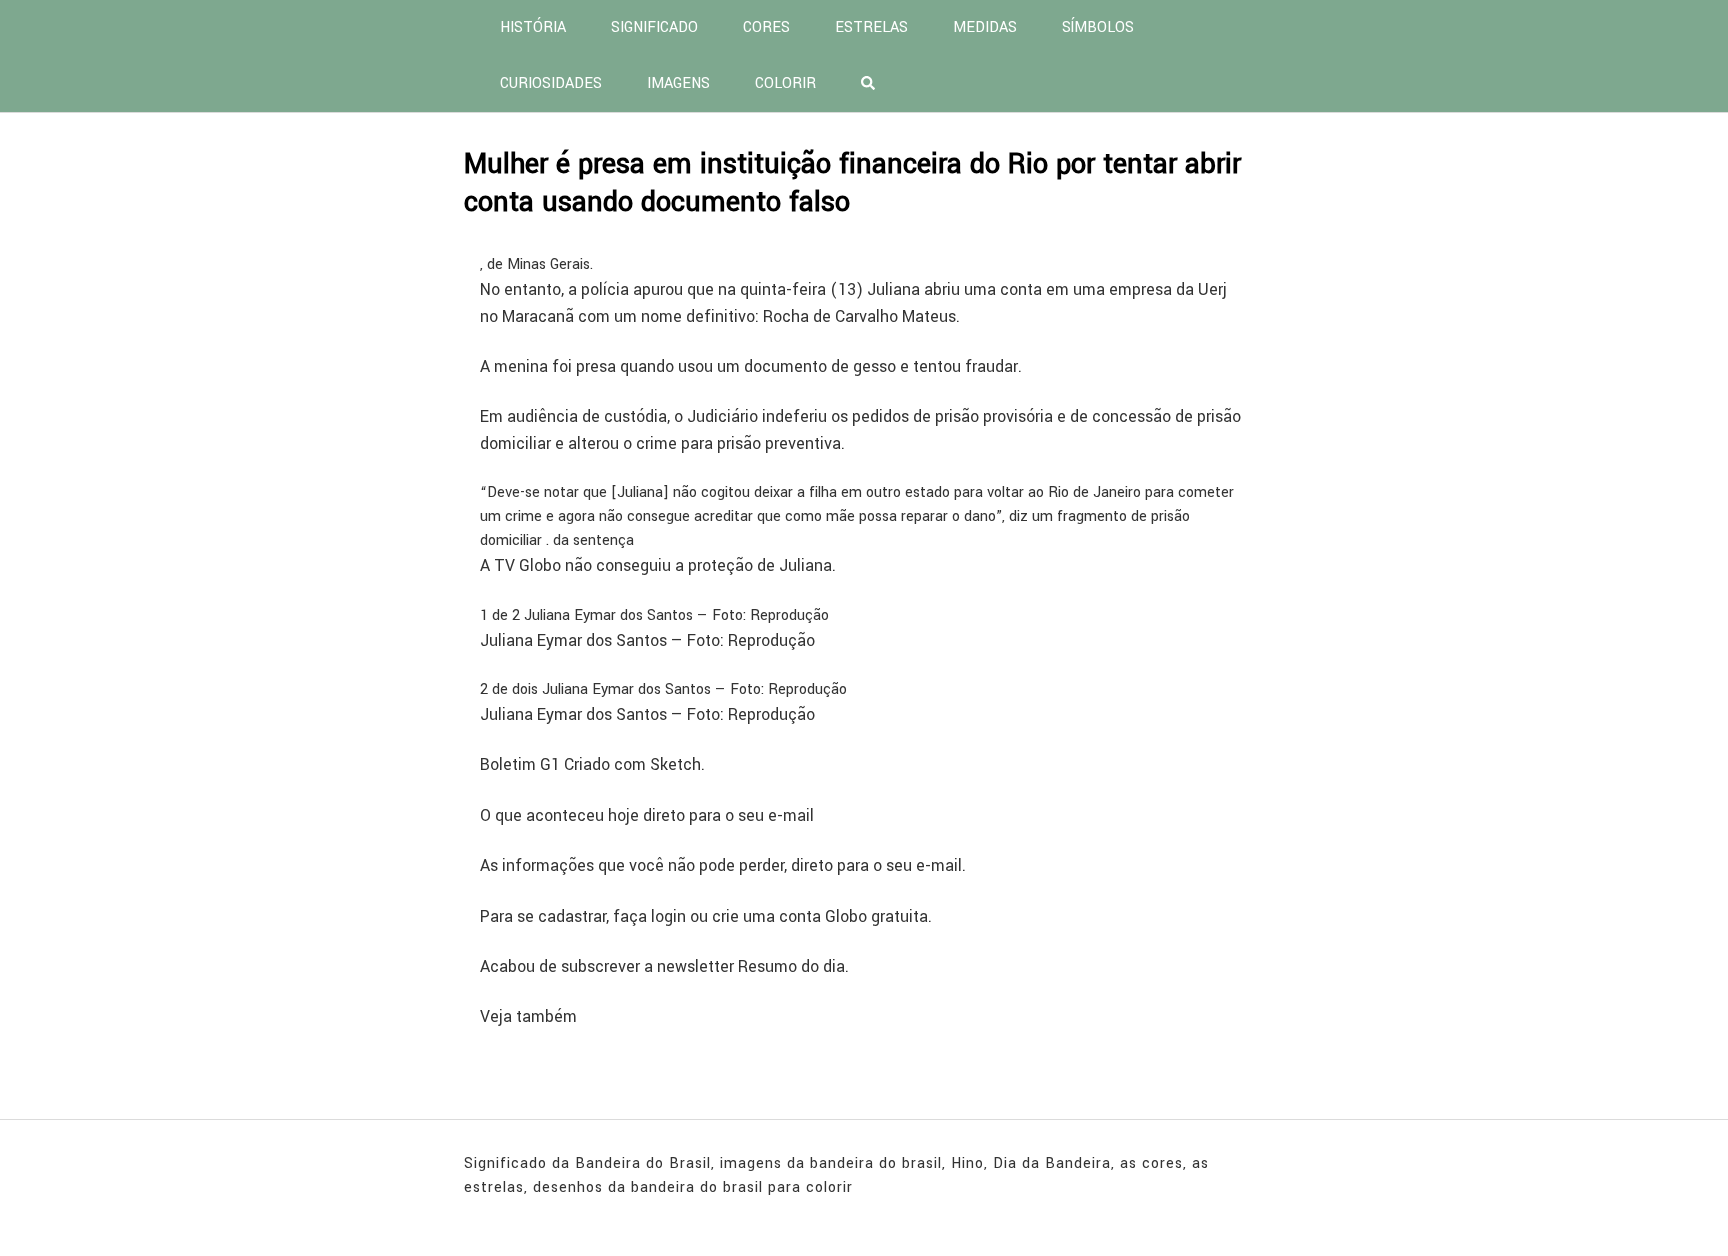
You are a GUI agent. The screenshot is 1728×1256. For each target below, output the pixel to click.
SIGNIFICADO (654, 27)
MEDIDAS (985, 27)
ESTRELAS (871, 27)
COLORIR (785, 83)
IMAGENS (678, 83)
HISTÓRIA (533, 27)
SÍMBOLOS (1098, 27)
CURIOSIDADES (551, 83)
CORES (766, 27)
